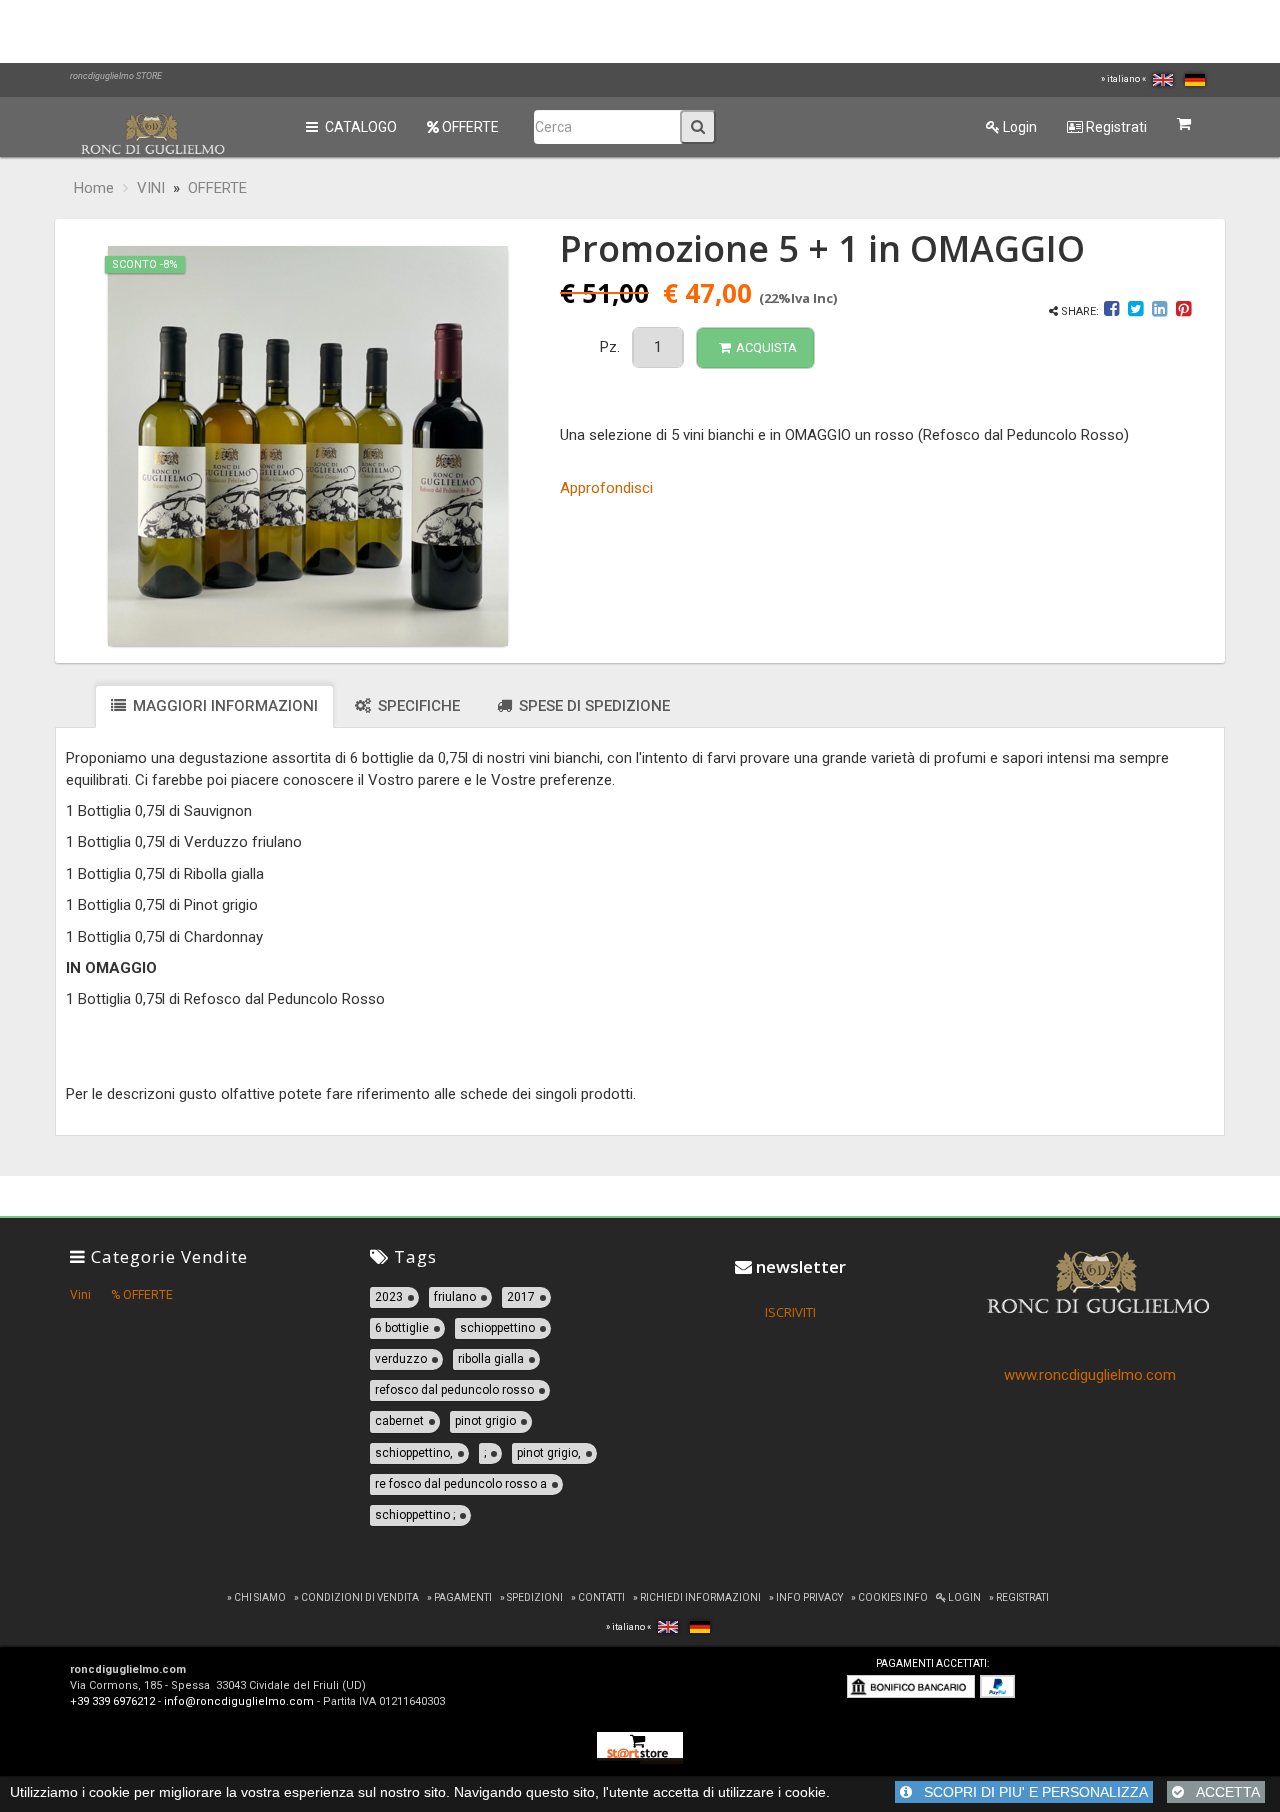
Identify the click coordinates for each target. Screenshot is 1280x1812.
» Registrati (1019, 1597)
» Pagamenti (459, 1597)
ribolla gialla (491, 1359)
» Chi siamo (256, 1597)
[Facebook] (1113, 311)
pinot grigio (485, 1421)
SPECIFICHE (417, 706)
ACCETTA (1222, 1792)
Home (94, 188)
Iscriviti (790, 1312)
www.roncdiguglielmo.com (1090, 1375)
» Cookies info (889, 1597)
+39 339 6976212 (112, 1701)
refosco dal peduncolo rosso (454, 1390)
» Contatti (598, 1597)
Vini (80, 1295)
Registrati (1115, 127)
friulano (455, 1297)
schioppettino (497, 1328)
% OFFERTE (142, 1295)
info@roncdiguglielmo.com (239, 1701)
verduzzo (401, 1359)
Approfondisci (606, 488)
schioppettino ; (415, 1515)
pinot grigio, (549, 1453)
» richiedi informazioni (697, 1597)
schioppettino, (414, 1453)
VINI (151, 188)
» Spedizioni (531, 1597)
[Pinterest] (1183, 311)
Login (1018, 127)
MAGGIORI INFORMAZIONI (223, 706)
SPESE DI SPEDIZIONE (592, 706)
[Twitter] (1135, 311)
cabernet (399, 1421)
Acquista (766, 347)
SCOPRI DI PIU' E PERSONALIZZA (1030, 1792)
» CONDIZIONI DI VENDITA (356, 1597)
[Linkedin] (1159, 311)
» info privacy (806, 1597)
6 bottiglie (402, 1328)
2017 (521, 1297)
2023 (389, 1297)
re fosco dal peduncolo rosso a (461, 1484)
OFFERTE (469, 127)
